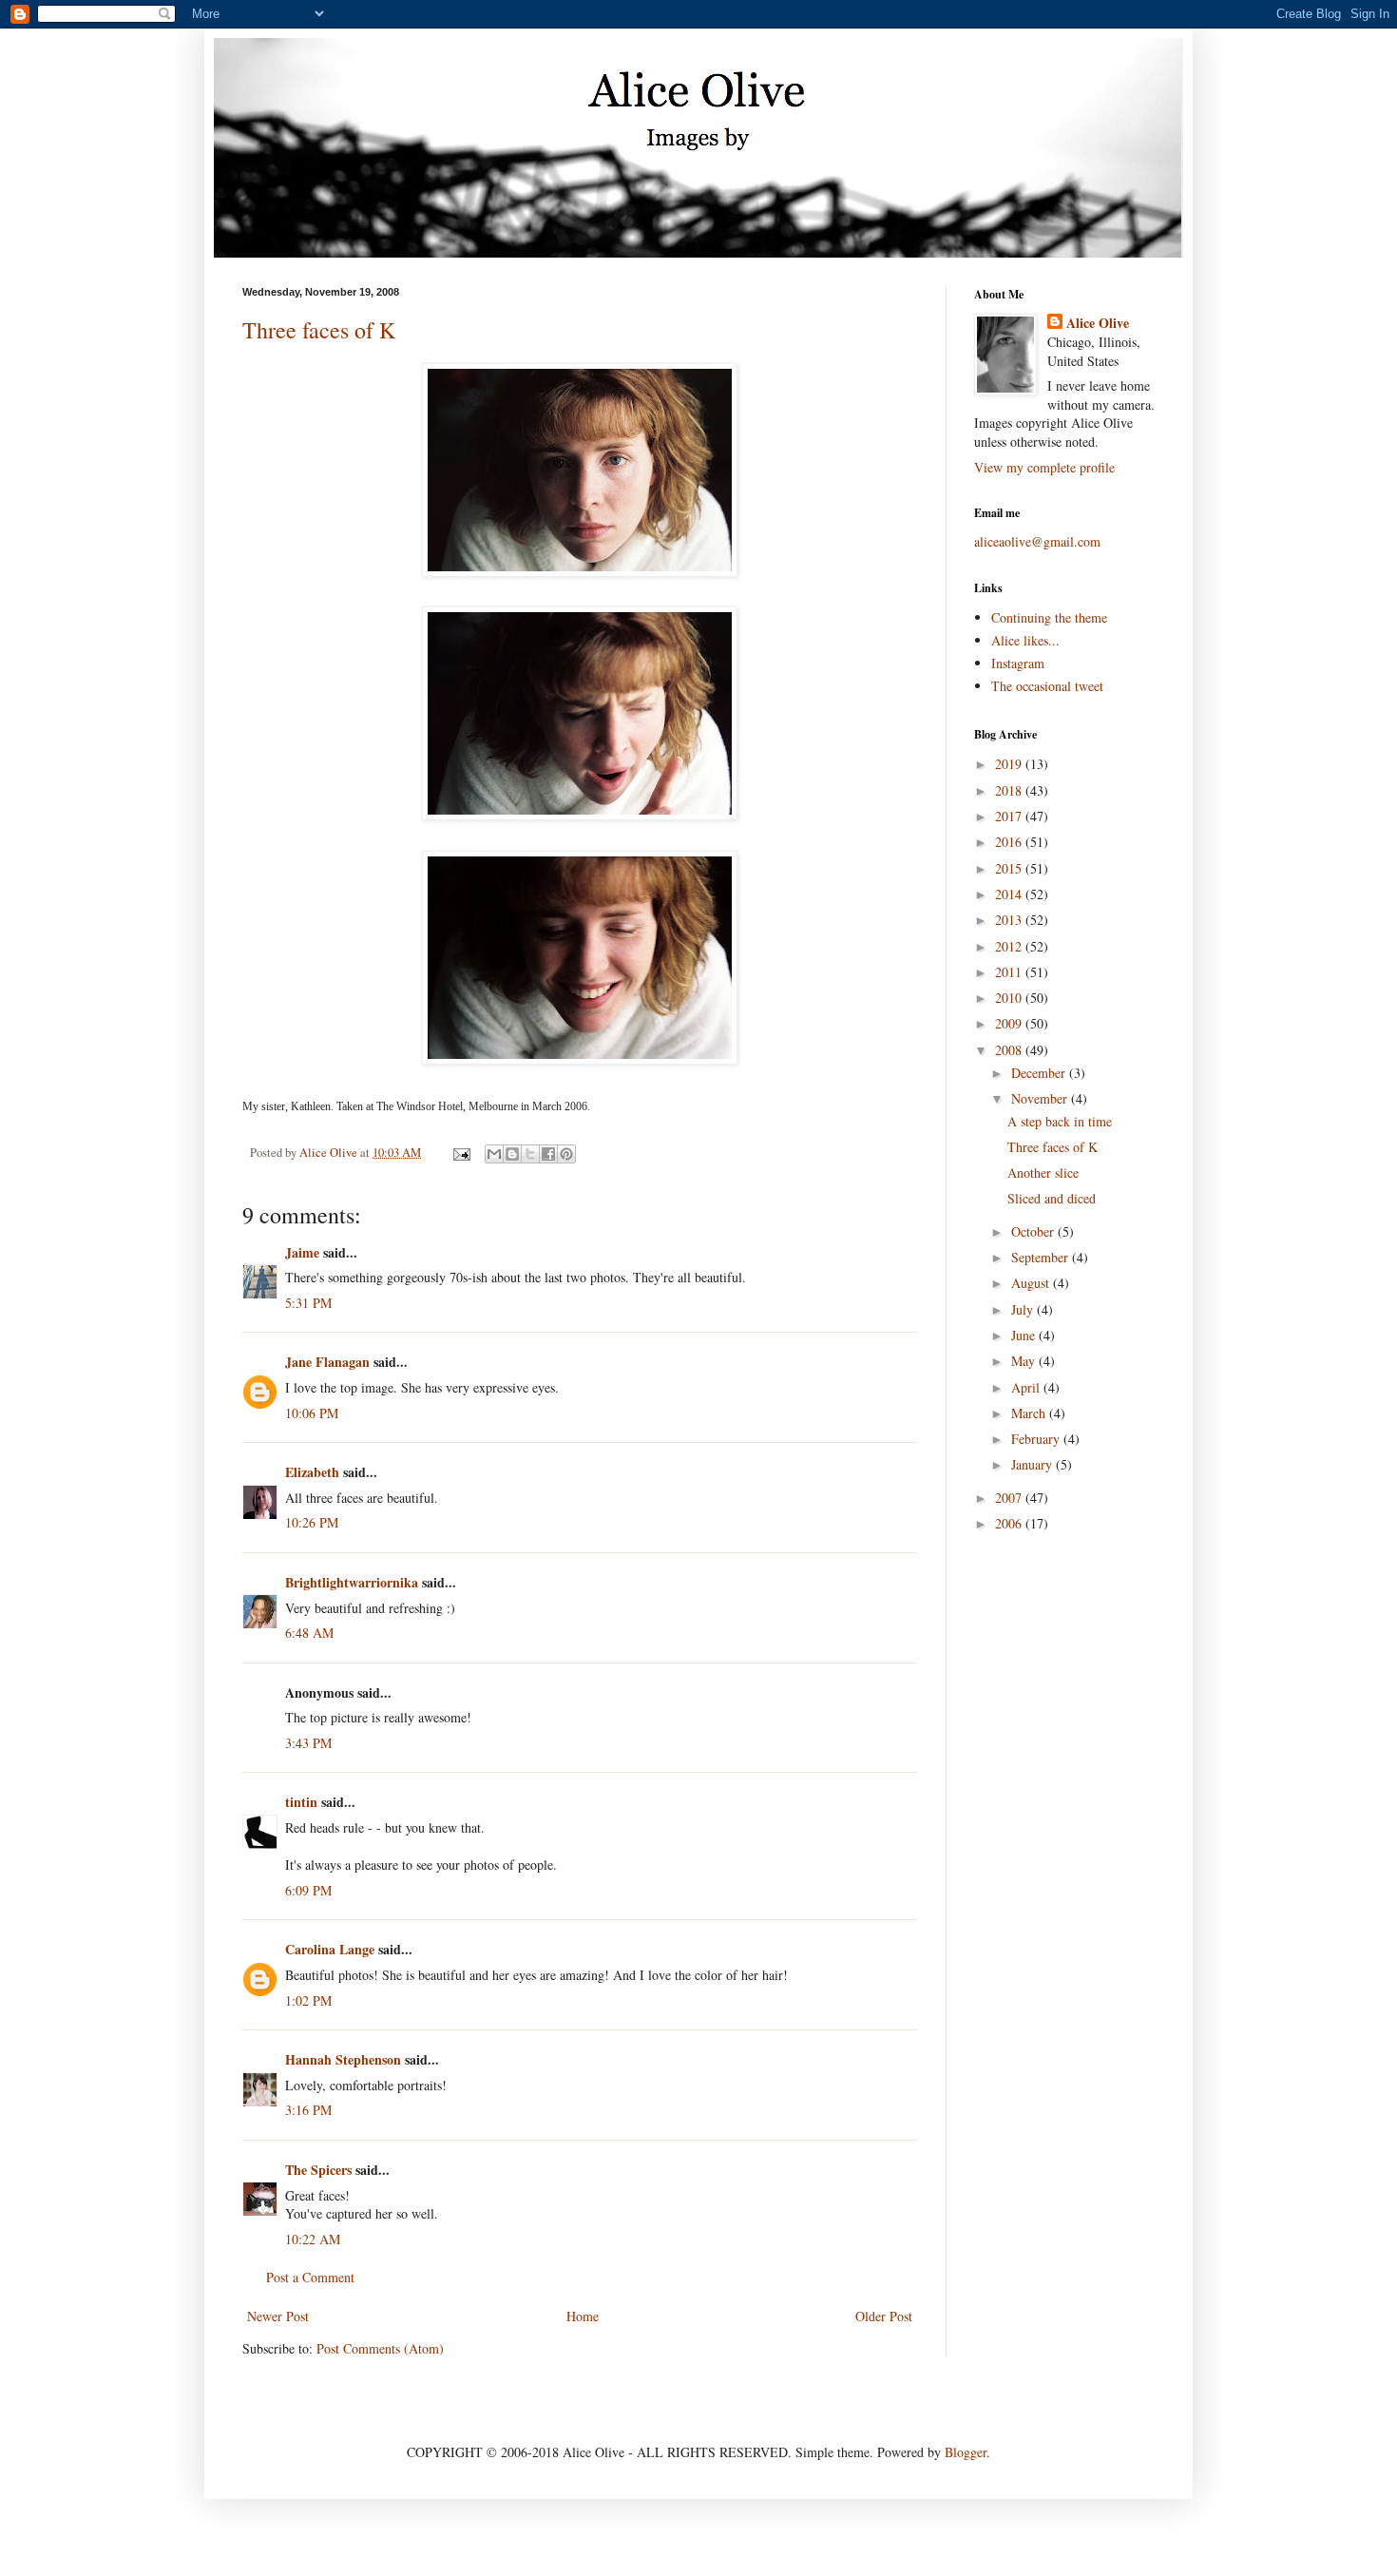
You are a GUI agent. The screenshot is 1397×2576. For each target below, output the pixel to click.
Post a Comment (310, 2277)
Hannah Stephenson (343, 2059)
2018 (1010, 790)
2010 (1010, 998)
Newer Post (278, 2316)
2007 (1010, 1498)
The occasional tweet (1047, 686)
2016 (1010, 842)
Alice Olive (1098, 323)
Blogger (966, 2452)
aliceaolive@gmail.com (1037, 541)
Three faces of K (319, 330)
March (1030, 1413)
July (1024, 1309)
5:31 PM (308, 1303)
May (1025, 1361)
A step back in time (1060, 1121)
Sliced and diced (1052, 1198)
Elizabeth (312, 1472)
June (1025, 1335)
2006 (1010, 1523)
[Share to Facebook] (548, 1154)
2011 (1010, 972)
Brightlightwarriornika (352, 1582)
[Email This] (494, 1154)
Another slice (1043, 1173)
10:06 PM (312, 1413)
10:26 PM (312, 1522)
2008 (1010, 1050)
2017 (1010, 816)
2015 (1010, 868)
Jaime (302, 1252)
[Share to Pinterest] (566, 1154)
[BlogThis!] (512, 1154)
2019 (1010, 764)
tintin (301, 1802)
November (1041, 1098)
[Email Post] (460, 1153)
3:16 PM (308, 2110)
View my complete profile (1044, 467)
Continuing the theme (1049, 617)
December (1040, 1073)
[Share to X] (530, 1154)
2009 (1010, 1023)
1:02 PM (308, 2000)
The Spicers (318, 2170)
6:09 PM (308, 1890)
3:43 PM (308, 1743)
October (1034, 1231)
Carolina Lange (330, 1949)
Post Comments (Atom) (380, 2348)
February (1037, 1439)
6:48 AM (309, 1633)
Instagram (1018, 663)
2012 (1010, 946)
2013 (1010, 920)
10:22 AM (313, 2239)
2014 (1010, 894)
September (1042, 1257)
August (1032, 1283)
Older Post (884, 2316)
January (1033, 1464)
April (1027, 1387)
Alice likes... (1025, 640)
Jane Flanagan (327, 1362)
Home (583, 2316)
